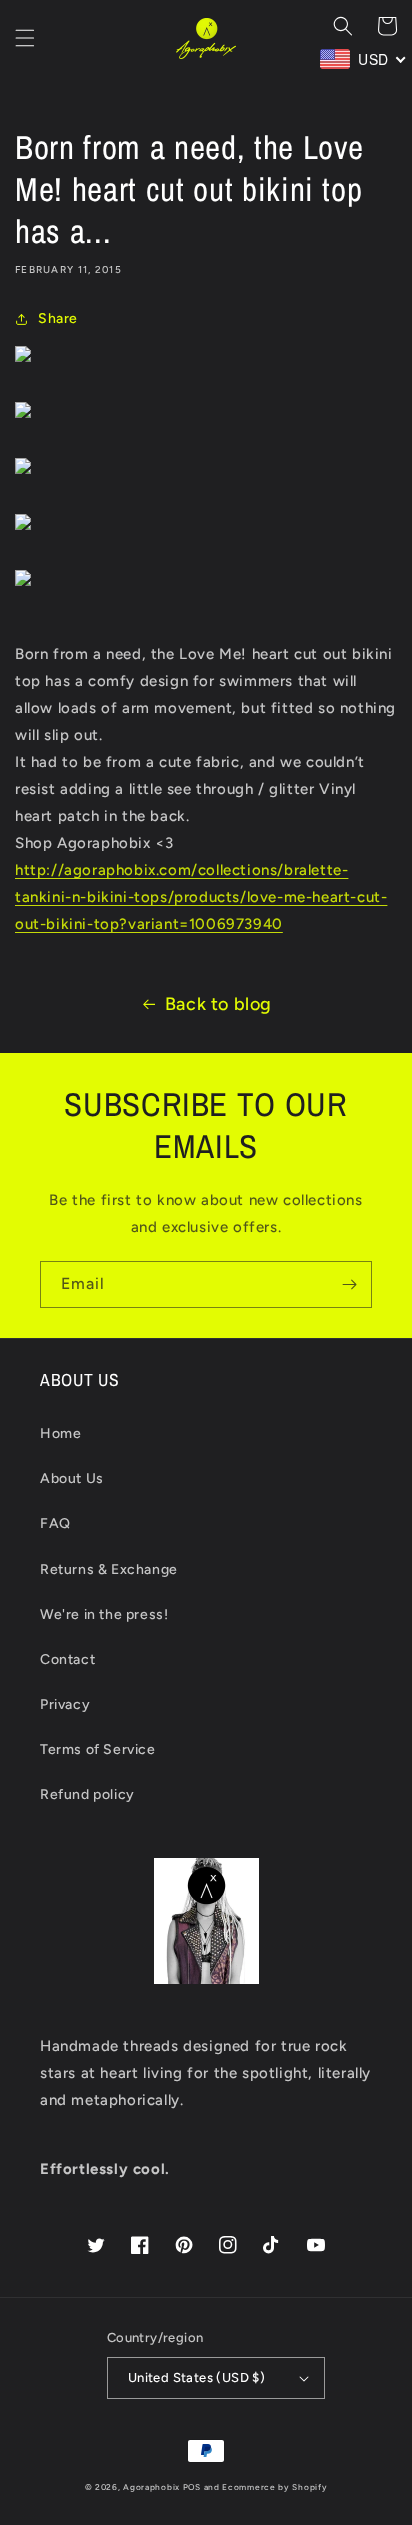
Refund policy (87, 1794)
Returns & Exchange (109, 1569)
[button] (25, 38)
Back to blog (218, 1004)
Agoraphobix (151, 2487)
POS (192, 2487)
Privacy (65, 1704)
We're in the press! (104, 1614)
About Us (72, 1478)
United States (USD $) (196, 2377)
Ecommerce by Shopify (274, 2487)
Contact (67, 1659)
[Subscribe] (349, 1284)
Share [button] (58, 318)
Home (60, 1433)
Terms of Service (98, 1749)
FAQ (55, 1523)
